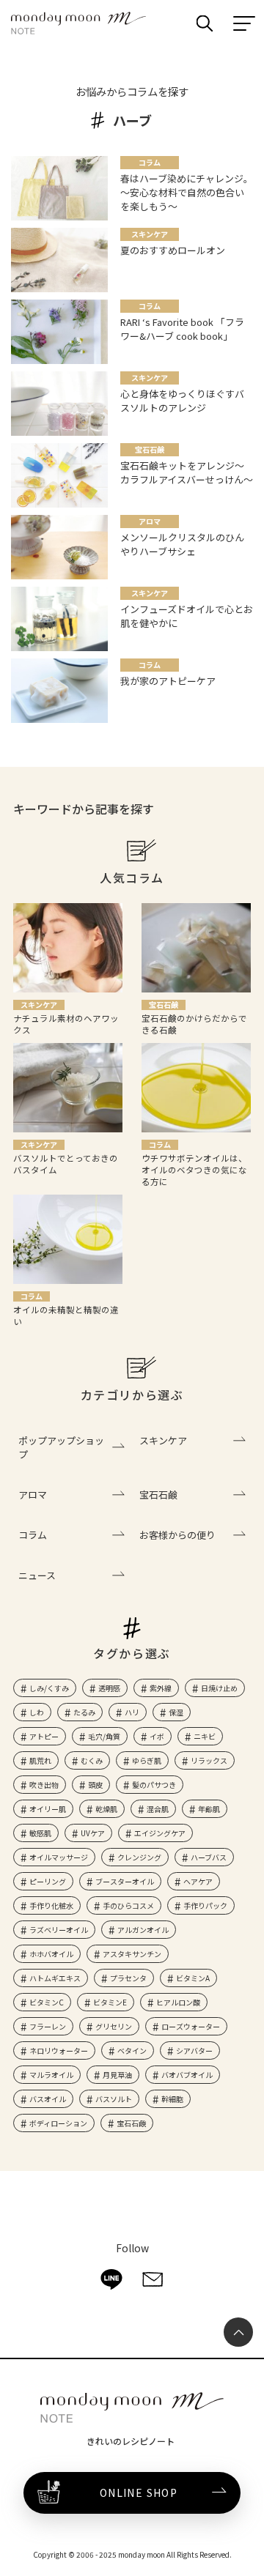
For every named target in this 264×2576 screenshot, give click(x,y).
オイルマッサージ (59, 1857)
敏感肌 (40, 1833)
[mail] (153, 2279)
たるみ (84, 1712)
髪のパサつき (154, 1785)
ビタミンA (193, 1978)
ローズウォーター (191, 2026)
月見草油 (117, 2075)
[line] (111, 2279)
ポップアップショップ (61, 1447)
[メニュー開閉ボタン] (244, 23)
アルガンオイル (143, 1930)
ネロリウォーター (59, 2050)
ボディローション (58, 2123)
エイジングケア (160, 1833)
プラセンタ (128, 1978)
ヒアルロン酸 (178, 2002)
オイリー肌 (48, 1809)
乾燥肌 (106, 1809)
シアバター (194, 2050)
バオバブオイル (187, 2075)
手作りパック (205, 1905)
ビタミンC (47, 2002)
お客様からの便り (177, 1535)
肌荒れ (40, 1760)
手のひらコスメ (128, 1905)
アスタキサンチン (132, 1954)
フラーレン (48, 2026)
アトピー (44, 1736)
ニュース (37, 1575)
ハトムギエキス (55, 1978)
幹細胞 (172, 2099)
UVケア (93, 1833)
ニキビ (205, 1736)
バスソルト (114, 2099)
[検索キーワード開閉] (205, 23)
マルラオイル (51, 2075)
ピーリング (48, 1881)
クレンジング (139, 1857)
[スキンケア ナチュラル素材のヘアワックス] (68, 948)
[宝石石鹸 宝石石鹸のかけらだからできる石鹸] (196, 948)
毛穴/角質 (104, 1736)
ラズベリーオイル (59, 1930)
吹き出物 (44, 1785)
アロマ (33, 1495)
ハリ (132, 1712)
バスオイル (48, 2099)
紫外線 (161, 1688)
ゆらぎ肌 (147, 1760)
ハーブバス (209, 1857)
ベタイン (132, 2050)
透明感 (109, 1688)
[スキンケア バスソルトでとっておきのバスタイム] (68, 1088)
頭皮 (95, 1785)
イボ (157, 1736)
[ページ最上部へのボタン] (238, 2332)
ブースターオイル (125, 1881)
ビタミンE (110, 2002)
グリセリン (114, 2026)
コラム (33, 1535)
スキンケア (163, 1440)
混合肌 (158, 1809)
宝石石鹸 (158, 1495)
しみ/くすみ (49, 1688)
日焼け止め (219, 1688)
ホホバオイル (51, 1954)
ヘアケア (198, 1881)
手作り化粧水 (51, 1905)
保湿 (176, 1712)
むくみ (92, 1760)
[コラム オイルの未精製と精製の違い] (68, 1239)
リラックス (209, 1760)
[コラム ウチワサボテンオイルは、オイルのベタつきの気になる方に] (196, 1088)
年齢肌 (209, 1809)
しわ (37, 1712)
